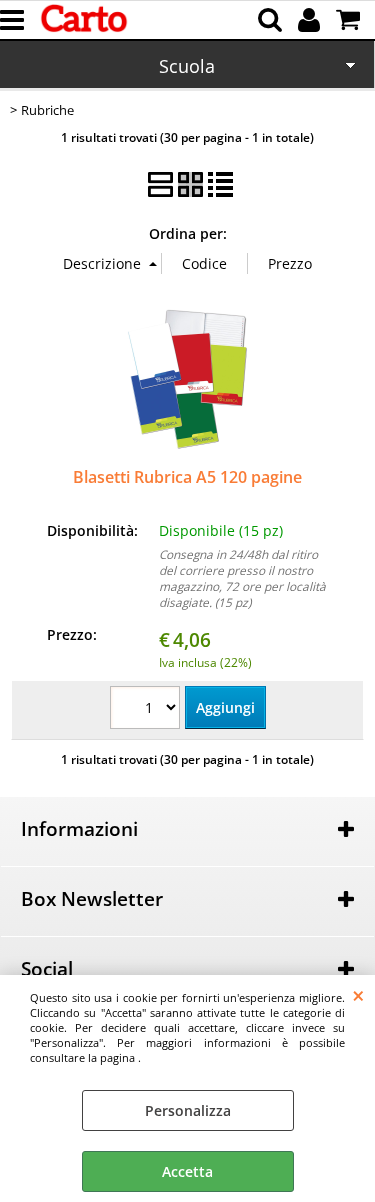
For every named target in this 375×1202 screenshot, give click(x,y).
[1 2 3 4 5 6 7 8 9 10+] (147, 710)
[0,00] (350, 20)
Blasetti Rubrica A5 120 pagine (187, 477)
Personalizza (188, 1110)
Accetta (187, 1171)
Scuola (187, 66)
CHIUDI (358, 995)
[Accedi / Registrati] (311, 20)
